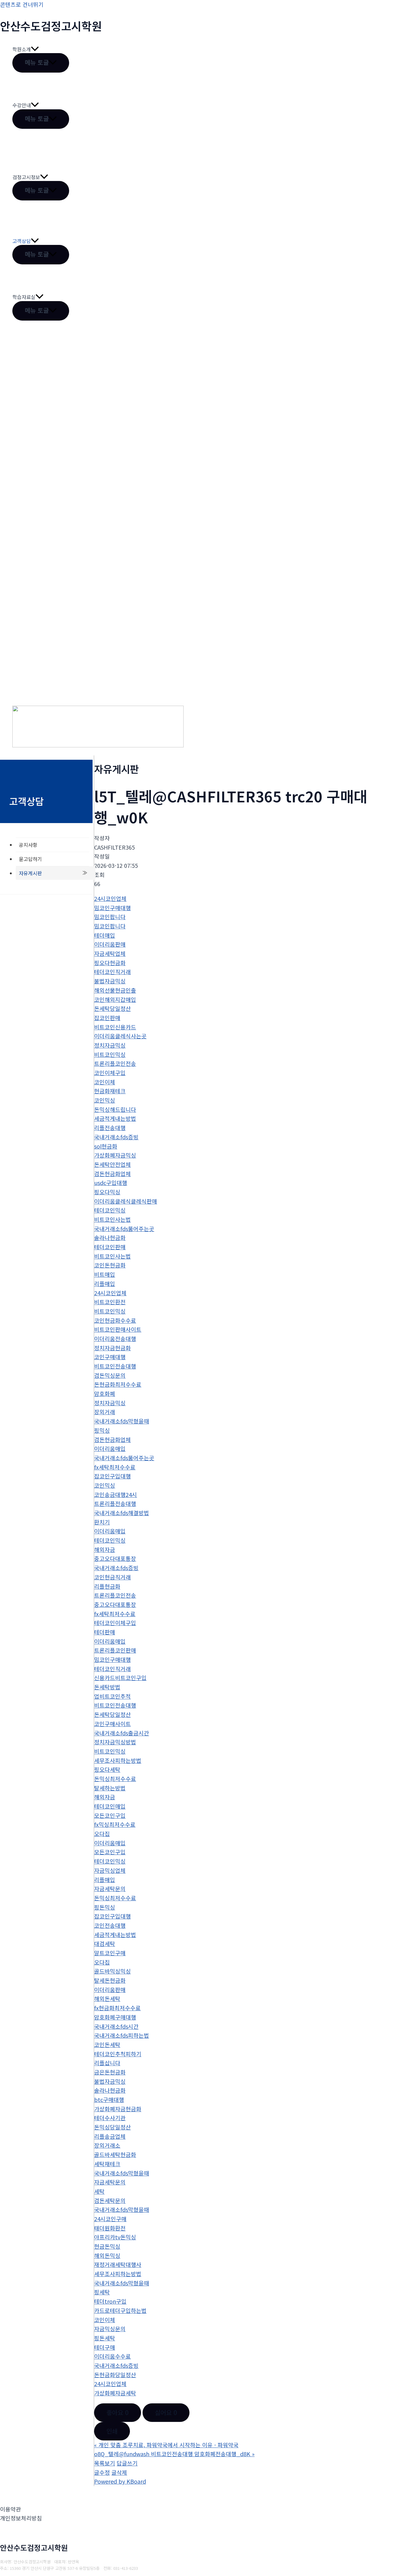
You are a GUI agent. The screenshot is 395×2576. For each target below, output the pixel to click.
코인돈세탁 (107, 2044)
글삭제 (119, 2472)
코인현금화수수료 (115, 1320)
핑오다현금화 (110, 963)
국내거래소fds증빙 (116, 1137)
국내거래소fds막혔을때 (122, 1421)
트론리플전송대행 (115, 1503)
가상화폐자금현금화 (118, 2109)
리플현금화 (107, 1586)
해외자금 (105, 1549)
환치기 (102, 1522)
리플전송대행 (110, 1128)
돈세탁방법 (107, 1687)
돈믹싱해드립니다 (115, 1109)
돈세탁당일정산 (112, 1008)
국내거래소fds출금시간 (122, 1733)
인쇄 (112, 2431)
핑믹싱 (102, 1430)
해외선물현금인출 (115, 990)
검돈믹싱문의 (110, 1375)
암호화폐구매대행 (115, 2017)
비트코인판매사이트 (118, 1329)
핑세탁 (102, 2292)
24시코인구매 (110, 2219)
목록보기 (105, 2463)
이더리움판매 (110, 944)
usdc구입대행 (111, 1183)
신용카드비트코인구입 (120, 1678)
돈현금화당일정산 (115, 2375)
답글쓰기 (127, 2463)
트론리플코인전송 (115, 1063)
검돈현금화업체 (112, 1174)
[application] (35, 49)
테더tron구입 (110, 2301)
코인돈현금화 (110, 1265)
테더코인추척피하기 (118, 2054)
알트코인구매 (110, 1953)
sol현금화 (106, 1146)
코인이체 (105, 1082)
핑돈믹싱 (105, 1907)
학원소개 (22, 49)
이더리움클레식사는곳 (120, 1036)
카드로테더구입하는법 (120, 2310)
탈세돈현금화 (110, 1980)
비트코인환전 (110, 1302)
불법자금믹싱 (110, 981)
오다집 (102, 1834)
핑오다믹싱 (107, 1192)
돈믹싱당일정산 (112, 2127)
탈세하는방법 (110, 1788)
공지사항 (28, 845)
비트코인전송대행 (115, 1366)
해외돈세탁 (107, 1998)
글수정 (102, 2472)
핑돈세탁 (105, 2338)
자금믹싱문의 (110, 2329)
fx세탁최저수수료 (115, 1467)
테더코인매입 (110, 1806)
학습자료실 (24, 297)
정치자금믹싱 (110, 1045)
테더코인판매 (110, 1247)
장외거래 (105, 1412)
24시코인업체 (110, 898)
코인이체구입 (110, 1073)
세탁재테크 (107, 2164)
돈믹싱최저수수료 (115, 1779)
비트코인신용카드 (115, 1027)
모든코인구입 (110, 1815)
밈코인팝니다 (110, 917)
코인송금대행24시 (116, 1494)
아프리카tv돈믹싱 (115, 2237)
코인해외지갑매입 (115, 999)
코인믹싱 (105, 1100)
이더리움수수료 (112, 2356)
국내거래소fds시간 (116, 2026)
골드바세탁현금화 (115, 2154)
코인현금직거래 (112, 1577)
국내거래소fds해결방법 (122, 1513)
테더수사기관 (110, 2118)
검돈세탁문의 (110, 2200)
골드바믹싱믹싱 (112, 1971)
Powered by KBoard (120, 2481)
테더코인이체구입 (115, 1623)
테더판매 (105, 1632)
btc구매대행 (109, 2099)
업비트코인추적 (112, 1696)
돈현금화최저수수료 (118, 1384)
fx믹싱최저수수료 (115, 1824)
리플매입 (105, 1284)
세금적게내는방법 (115, 1118)
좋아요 (118, 2412)
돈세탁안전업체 (112, 1164)
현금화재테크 (110, 1091)
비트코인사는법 (112, 1219)
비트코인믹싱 (110, 1054)
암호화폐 (105, 1393)
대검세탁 (105, 1944)
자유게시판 (30, 873)
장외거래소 (107, 2145)
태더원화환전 (110, 2228)
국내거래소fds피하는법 (122, 2035)
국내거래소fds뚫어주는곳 (124, 1229)
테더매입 (105, 935)
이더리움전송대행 (115, 1338)
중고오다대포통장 (115, 1558)
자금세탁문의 (110, 1889)
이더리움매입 (110, 1448)
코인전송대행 (110, 1925)
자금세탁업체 (110, 953)
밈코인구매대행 (112, 908)
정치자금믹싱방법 (115, 1742)
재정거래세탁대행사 (118, 2264)
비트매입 (105, 1274)
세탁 (99, 2191)
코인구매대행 (110, 1357)
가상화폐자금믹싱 (115, 1155)
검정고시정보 (26, 177)
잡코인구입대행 (112, 1476)
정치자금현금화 (112, 1348)
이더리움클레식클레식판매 (126, 1201)
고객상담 (22, 241)
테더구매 (105, 2347)
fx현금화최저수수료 (117, 2008)
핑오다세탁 (107, 1769)
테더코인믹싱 (110, 1210)
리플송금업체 (110, 2136)
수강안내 (22, 105)
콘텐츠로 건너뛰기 (22, 4)
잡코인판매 (107, 1018)
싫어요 (166, 2412)
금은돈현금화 (110, 2072)
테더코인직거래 (112, 972)
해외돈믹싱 (107, 2255)
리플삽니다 (107, 2063)
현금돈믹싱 (107, 2246)
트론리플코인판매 (115, 1650)
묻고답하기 (30, 859)
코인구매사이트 (112, 1724)
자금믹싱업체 (110, 1870)
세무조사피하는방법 (118, 1760)
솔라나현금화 (110, 1238)
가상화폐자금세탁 (115, 2393)
